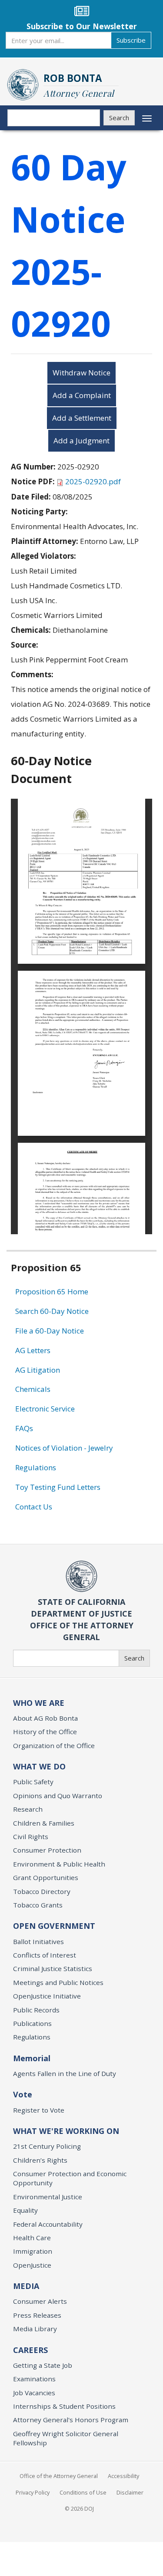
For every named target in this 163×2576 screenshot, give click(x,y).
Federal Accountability (48, 2224)
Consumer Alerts (40, 2301)
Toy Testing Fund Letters (58, 1487)
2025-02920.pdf (93, 481)
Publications (32, 2023)
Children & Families (44, 1823)
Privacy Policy (33, 2492)
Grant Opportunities (46, 1877)
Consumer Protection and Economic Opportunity (70, 2178)
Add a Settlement (82, 418)
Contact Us (34, 1507)
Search (119, 118)
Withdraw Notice (81, 373)
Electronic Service (45, 1409)
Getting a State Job (43, 2365)
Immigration (33, 2251)
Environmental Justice (48, 2197)
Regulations (36, 1467)
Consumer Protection (47, 1850)
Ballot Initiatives (38, 1941)
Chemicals (33, 1389)
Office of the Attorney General (59, 2476)
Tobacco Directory (42, 1891)
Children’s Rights (40, 2160)
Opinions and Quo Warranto (58, 1796)
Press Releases (37, 2315)
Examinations (34, 2379)
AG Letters (33, 1350)
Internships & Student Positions (64, 2406)
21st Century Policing (47, 2146)
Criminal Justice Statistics (53, 1968)
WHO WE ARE (39, 1703)
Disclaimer (130, 2492)
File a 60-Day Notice (50, 1331)
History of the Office (45, 1732)
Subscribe (131, 40)
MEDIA (26, 2286)
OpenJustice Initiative (47, 1996)
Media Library (35, 2329)
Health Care (32, 2238)
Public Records (36, 2010)
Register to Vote (39, 2110)
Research (28, 1809)
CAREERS (30, 2350)
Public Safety (33, 1782)
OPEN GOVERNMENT (54, 1926)
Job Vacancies (34, 2393)
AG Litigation (38, 1370)
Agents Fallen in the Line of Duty (65, 2073)
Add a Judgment (81, 441)
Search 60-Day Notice (52, 1311)
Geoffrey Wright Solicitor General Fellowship (66, 2438)
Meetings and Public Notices (58, 1982)
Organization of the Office (54, 1745)
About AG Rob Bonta (45, 1718)
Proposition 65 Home (52, 1291)
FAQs (24, 1428)
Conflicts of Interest (45, 1955)
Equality (25, 2210)
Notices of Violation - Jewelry (64, 1448)
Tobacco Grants (38, 1905)
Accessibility (123, 2476)
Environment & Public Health (59, 1864)
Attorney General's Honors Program (71, 2420)
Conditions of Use (83, 2492)
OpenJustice (32, 2265)
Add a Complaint (82, 395)
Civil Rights (31, 1837)
